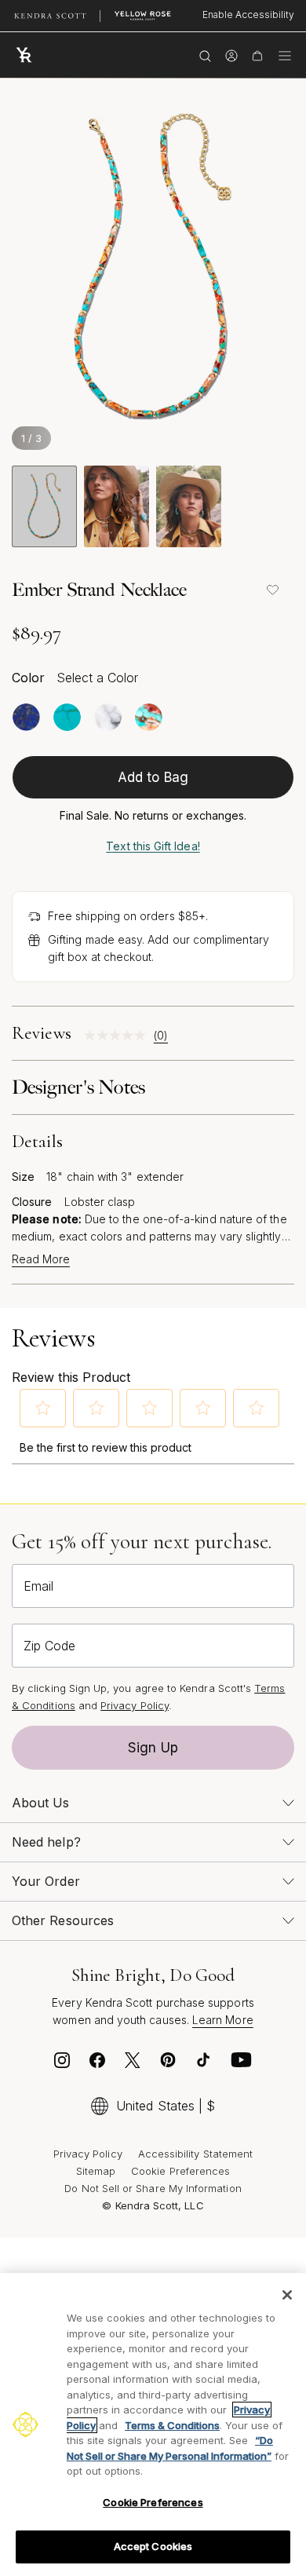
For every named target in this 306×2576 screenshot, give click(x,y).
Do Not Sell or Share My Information (153, 2188)
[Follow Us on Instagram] (62, 2064)
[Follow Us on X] (133, 2064)
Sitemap (96, 2171)
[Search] (205, 55)
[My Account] (231, 55)
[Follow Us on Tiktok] (203, 2064)
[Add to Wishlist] (272, 590)
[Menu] (285, 55)
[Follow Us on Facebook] (97, 2064)
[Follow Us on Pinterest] (168, 2064)
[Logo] (27, 55)
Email (38, 1586)
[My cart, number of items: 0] (257, 55)
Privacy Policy (135, 1705)
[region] (153, 2424)
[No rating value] (119, 1035)
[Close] (287, 2295)
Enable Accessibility (248, 15)
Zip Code (49, 1646)
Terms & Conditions (172, 2425)
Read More (41, 1259)
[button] (43, 1408)
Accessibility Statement (196, 2154)
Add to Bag (153, 777)
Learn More (223, 2020)
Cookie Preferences (180, 2171)
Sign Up (153, 1748)
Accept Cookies (153, 2546)
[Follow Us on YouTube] (242, 2064)
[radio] (26, 717)
